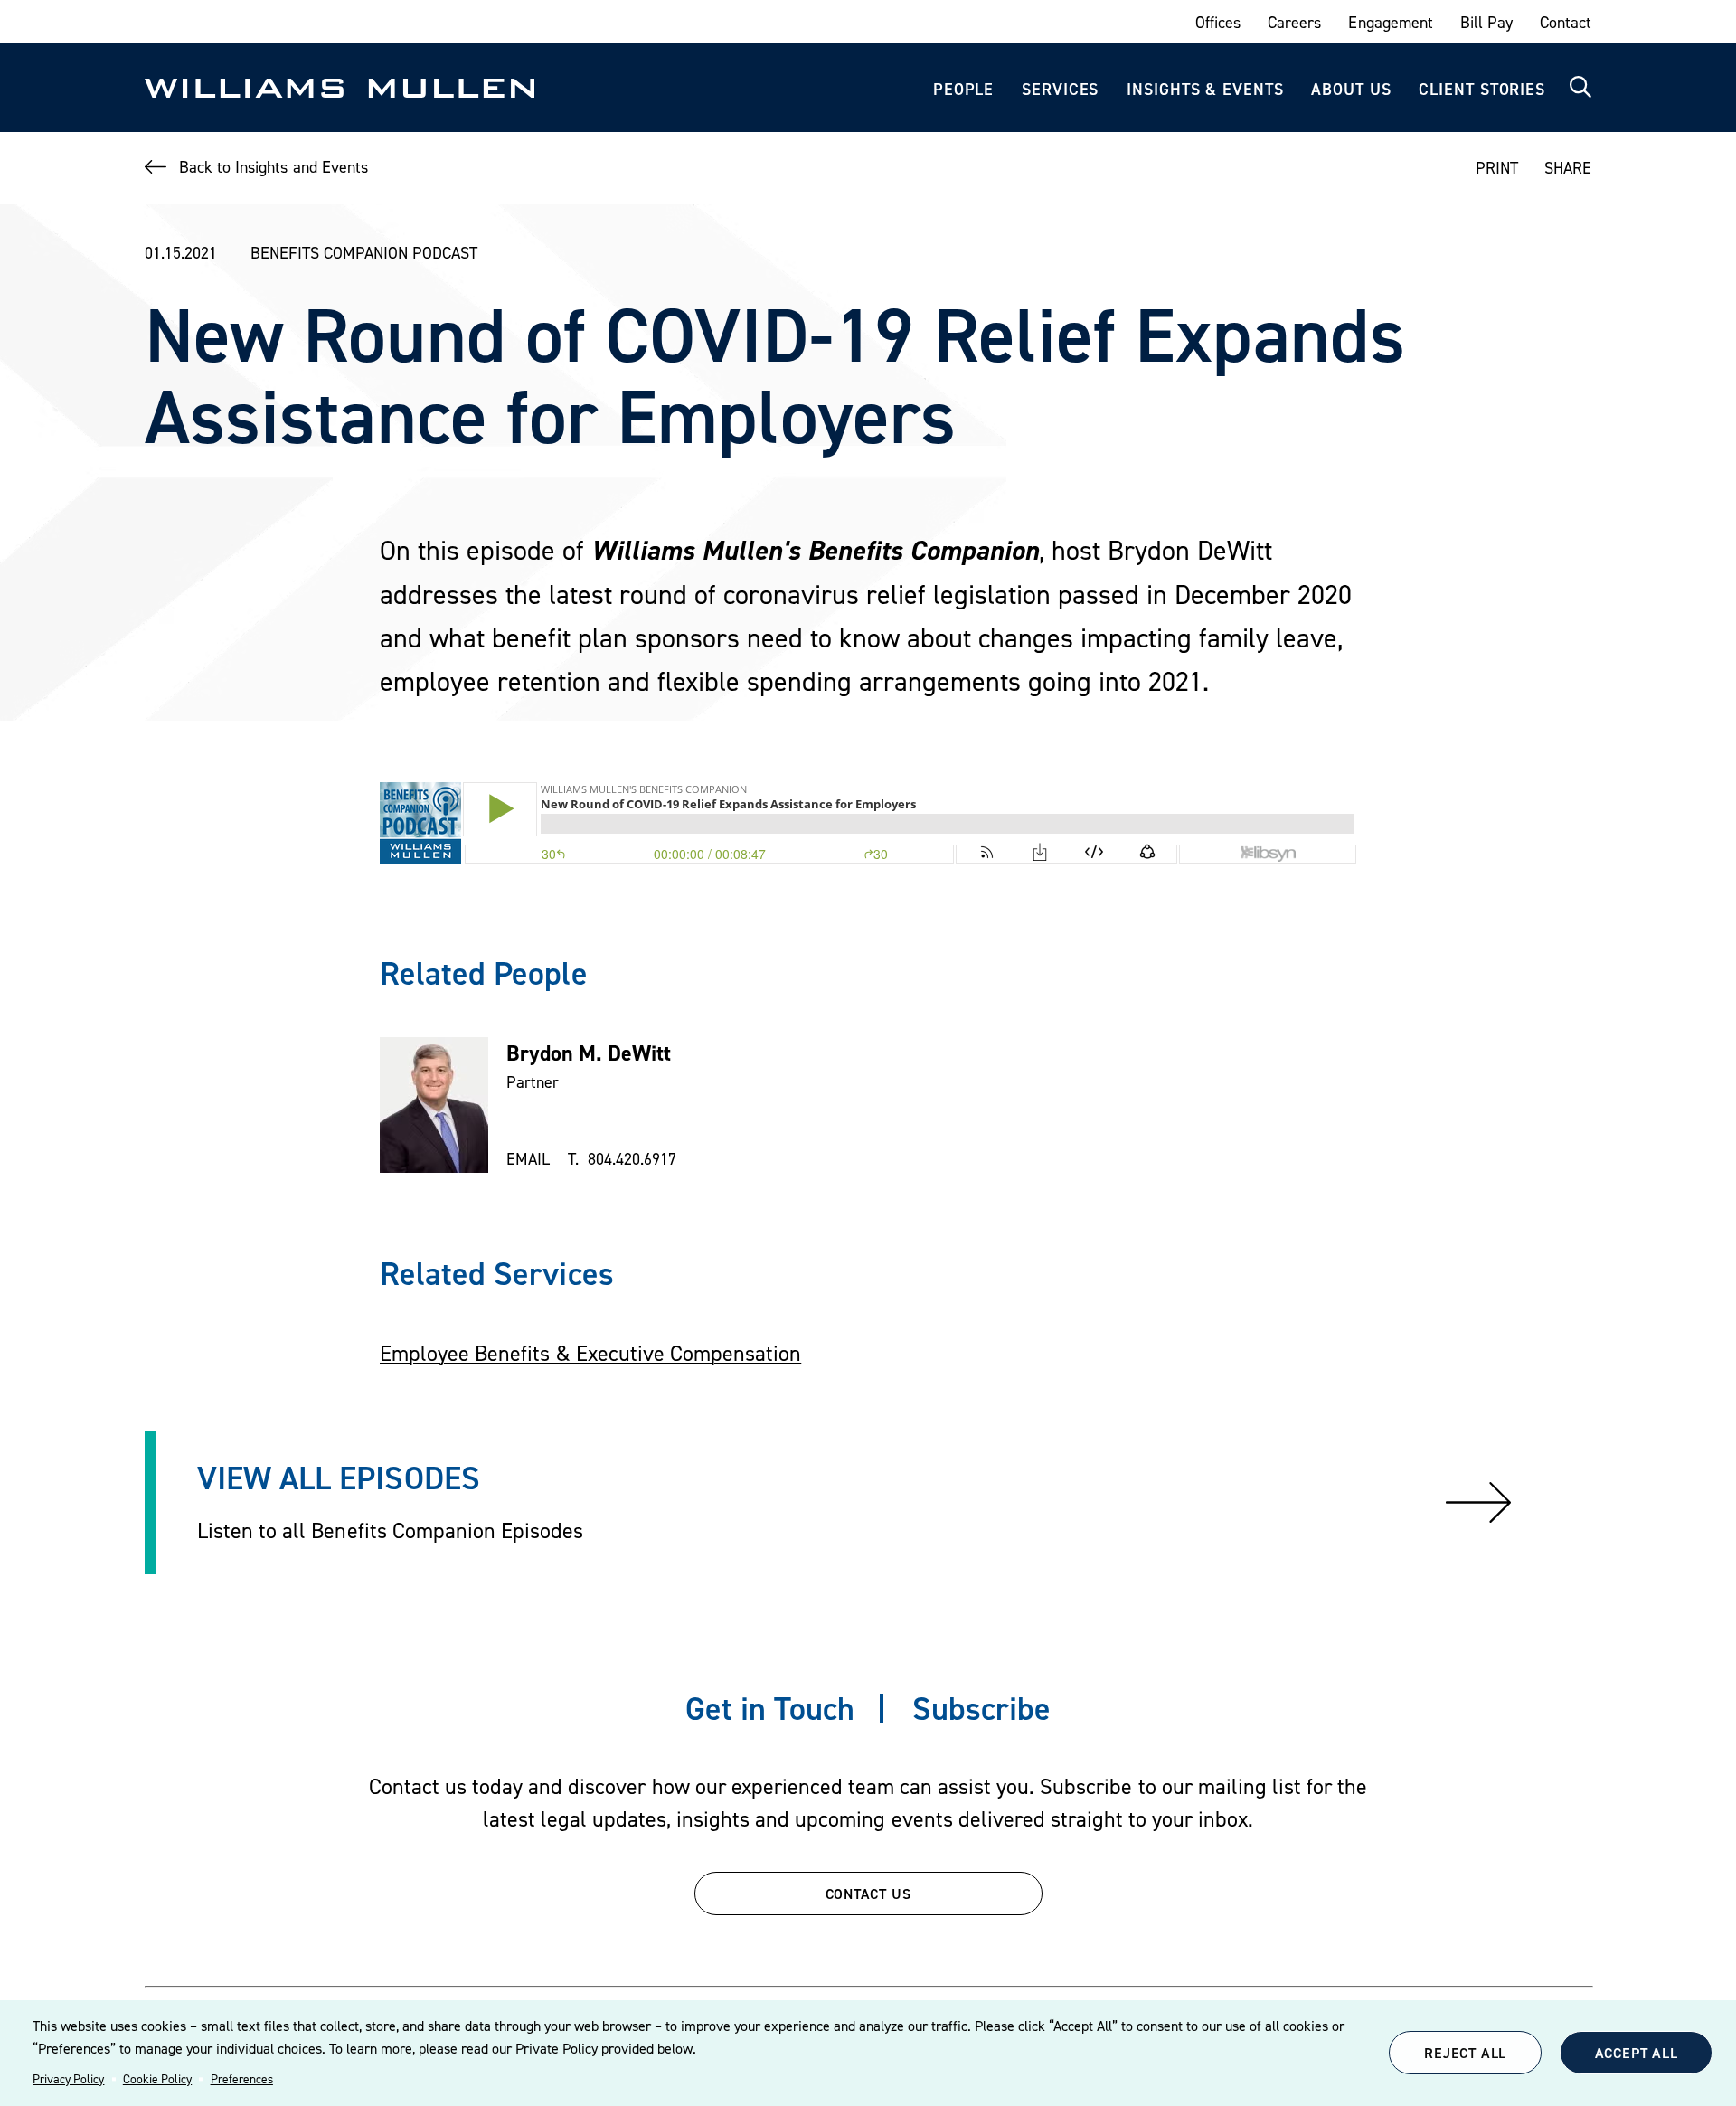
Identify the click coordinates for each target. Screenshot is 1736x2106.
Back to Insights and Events (274, 167)
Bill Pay (1486, 22)
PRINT (1497, 168)
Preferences (242, 2079)
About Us (1351, 89)
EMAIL (528, 1159)
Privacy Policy (68, 2079)
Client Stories (1482, 89)
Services (1060, 89)
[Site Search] (1580, 88)
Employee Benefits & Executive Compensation (590, 1353)
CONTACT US (868, 1894)
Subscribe (981, 1708)
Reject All (1465, 2053)
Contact (1566, 22)
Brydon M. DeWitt (589, 1053)
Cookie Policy (157, 2079)
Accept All (1637, 2053)
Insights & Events (1205, 89)
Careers (1294, 22)
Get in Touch (770, 1708)
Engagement (1390, 22)
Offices (1218, 22)
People (963, 89)
